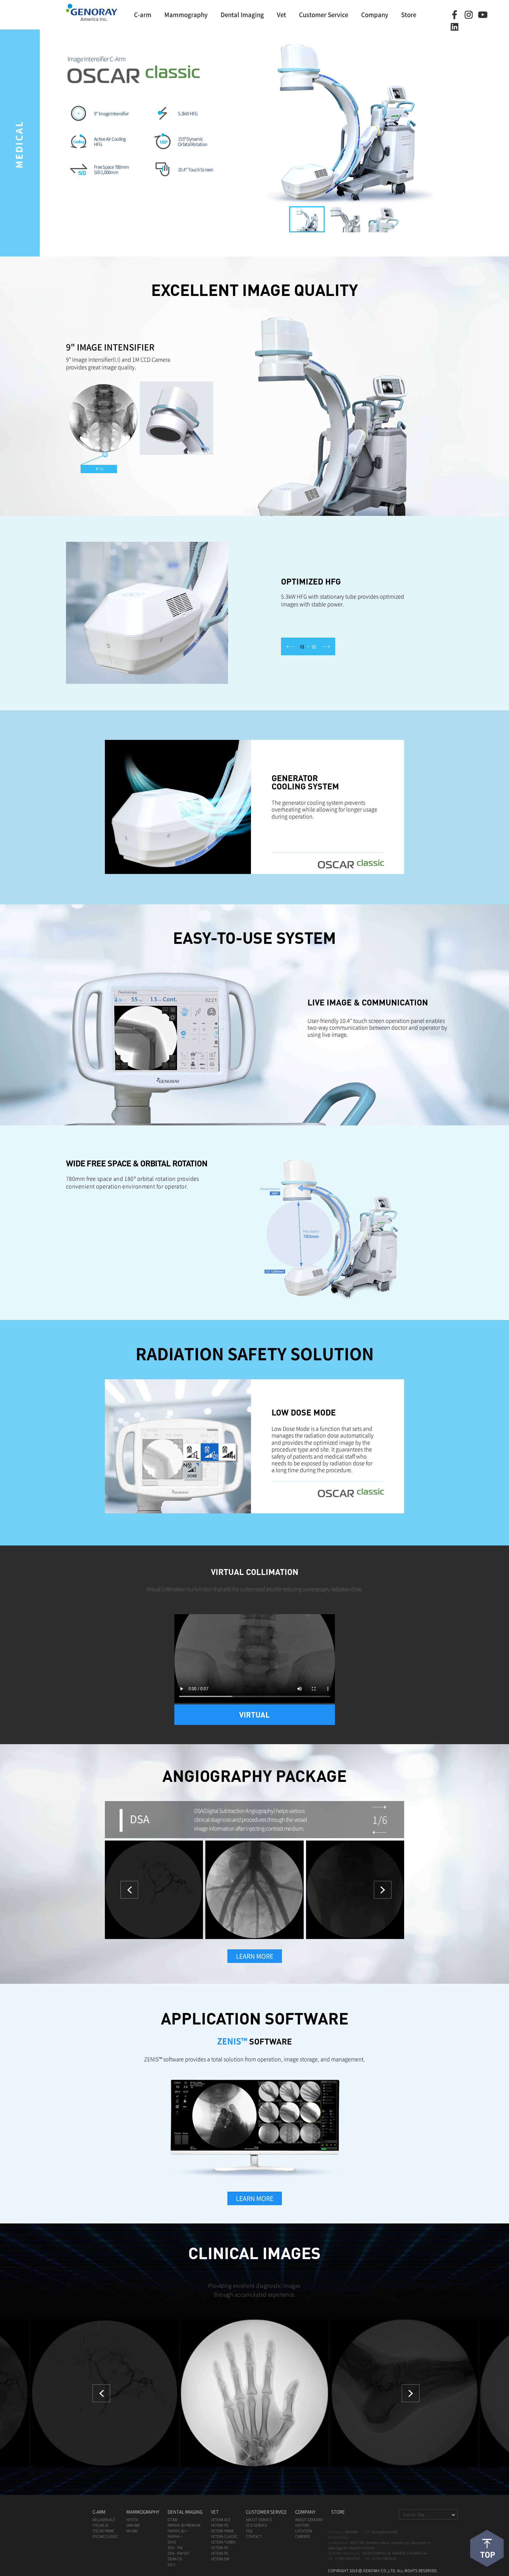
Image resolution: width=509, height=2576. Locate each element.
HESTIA (132, 2520)
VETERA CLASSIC (224, 2537)
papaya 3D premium (184, 2525)
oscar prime (103, 2531)
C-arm (143, 15)
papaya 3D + (177, 2531)
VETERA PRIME (222, 2531)
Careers (303, 2537)
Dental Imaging (242, 15)
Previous (101, 2393)
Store (409, 15)
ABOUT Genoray (309, 2520)
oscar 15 (100, 2525)
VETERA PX (219, 2548)
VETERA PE (220, 2553)
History (302, 2525)
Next (411, 2393)
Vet (281, 15)
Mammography (186, 15)
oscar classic (105, 2537)
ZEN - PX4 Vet (179, 2553)
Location (304, 2531)
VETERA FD (220, 2525)
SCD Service (257, 2525)
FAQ (249, 2531)
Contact (254, 2537)
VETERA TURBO (223, 2542)
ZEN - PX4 (175, 2548)
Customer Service (324, 15)
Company (375, 15)
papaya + (175, 2537)
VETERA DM (220, 2559)
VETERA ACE (221, 2520)
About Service (259, 2520)
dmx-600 (133, 2525)
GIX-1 (172, 2565)
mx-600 (132, 2531)
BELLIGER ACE (104, 2520)
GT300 (172, 2520)
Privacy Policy (338, 2537)
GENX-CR (175, 2559)
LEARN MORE (255, 1956)
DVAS (172, 2542)
